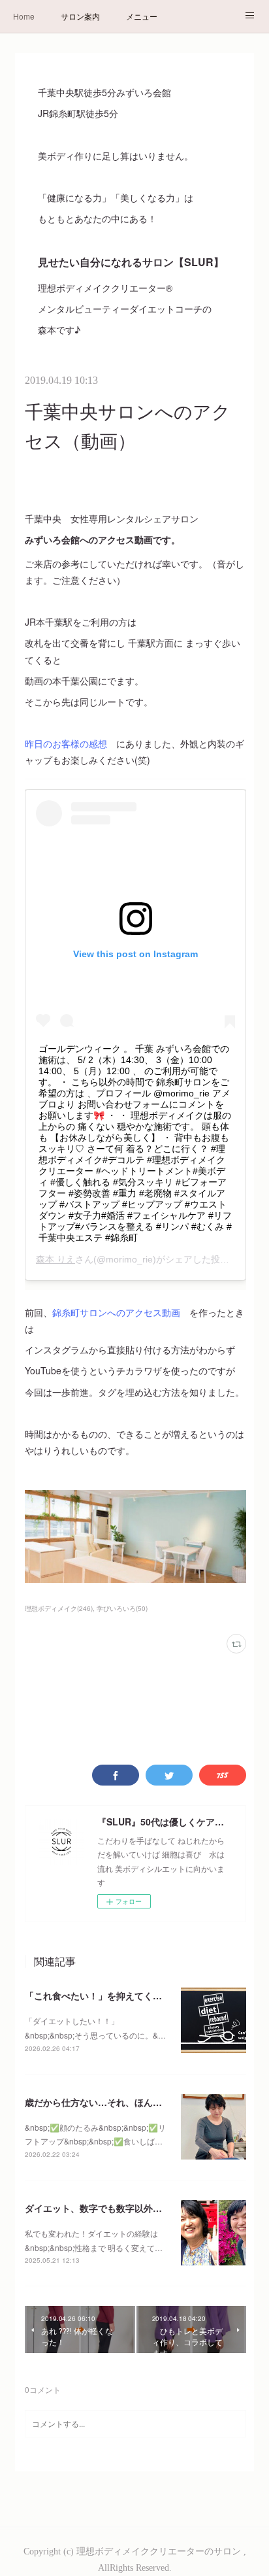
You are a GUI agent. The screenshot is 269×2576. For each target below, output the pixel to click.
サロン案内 (80, 16)
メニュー (142, 16)
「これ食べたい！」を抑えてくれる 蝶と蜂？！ (125, 1995)
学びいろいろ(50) (122, 1608)
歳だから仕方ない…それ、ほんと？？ (103, 2102)
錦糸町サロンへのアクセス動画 (116, 1312)
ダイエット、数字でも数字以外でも (98, 2208)
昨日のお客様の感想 (66, 743)
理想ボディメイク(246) (59, 1608)
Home (24, 16)
